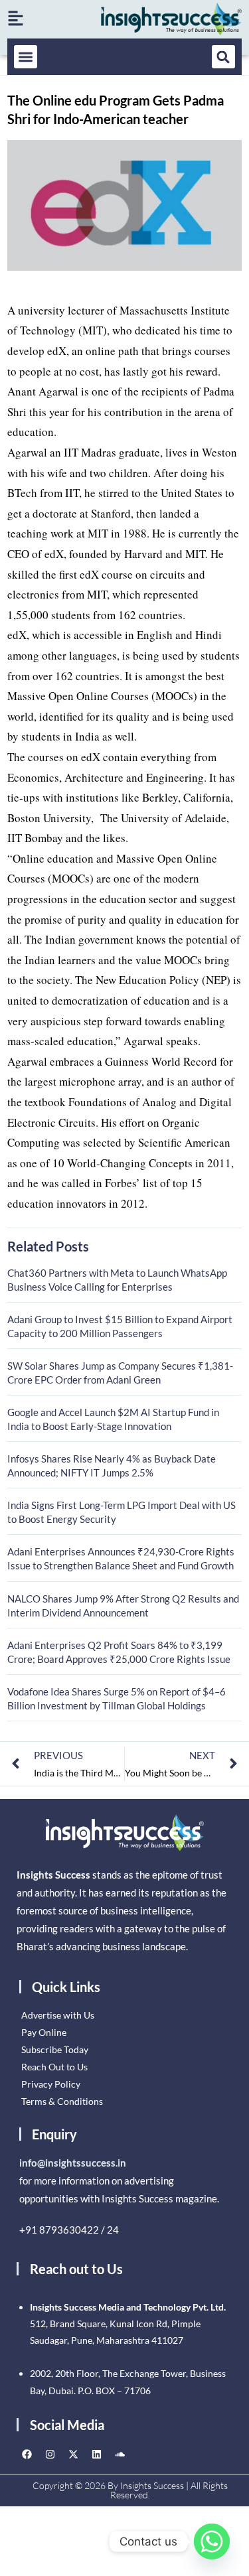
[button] (26, 57)
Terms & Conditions (62, 2101)
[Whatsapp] (212, 2541)
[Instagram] (50, 2455)
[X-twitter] (73, 2455)
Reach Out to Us (54, 2067)
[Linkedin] (96, 2455)
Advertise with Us (58, 2015)
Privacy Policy (51, 2084)
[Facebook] (27, 2455)
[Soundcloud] (120, 2455)
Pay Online (44, 2032)
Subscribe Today (55, 2049)
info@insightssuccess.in (73, 2163)
